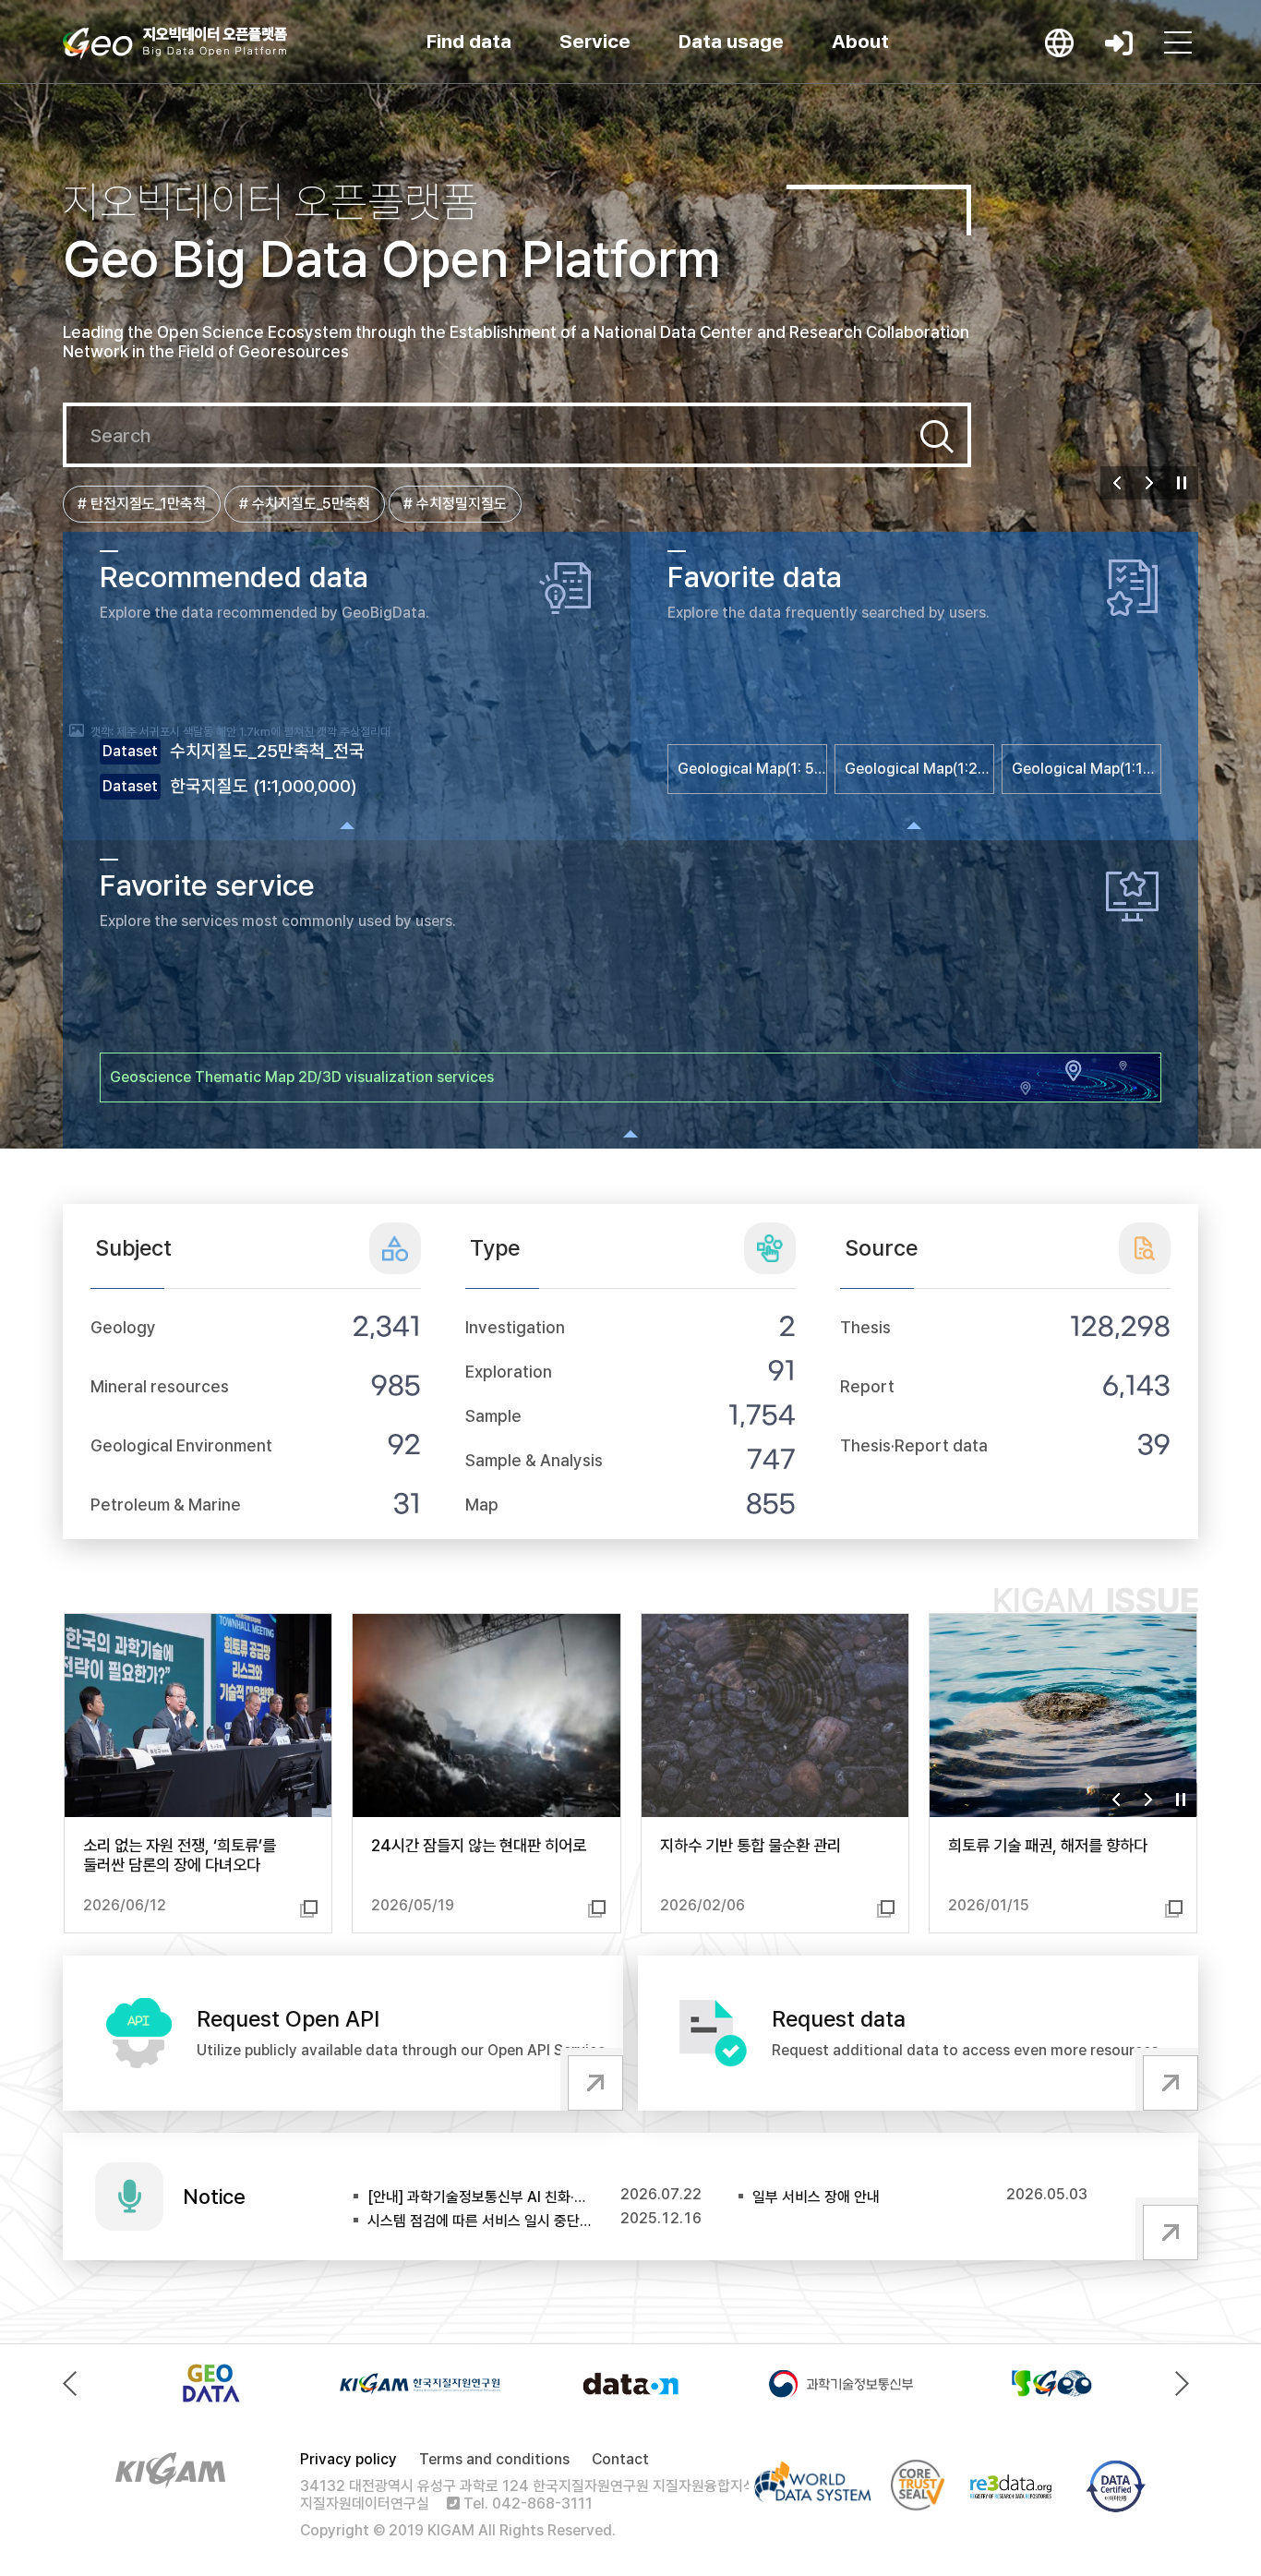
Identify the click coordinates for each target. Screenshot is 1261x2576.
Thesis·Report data (914, 1445)
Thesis (865, 1327)
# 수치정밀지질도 (455, 504)
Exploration (509, 1372)
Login (1119, 42)
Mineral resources (160, 1386)
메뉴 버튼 (1178, 42)
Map (482, 1505)
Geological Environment (181, 1445)
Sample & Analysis (534, 1460)
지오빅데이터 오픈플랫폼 (175, 43)
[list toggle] (347, 825)
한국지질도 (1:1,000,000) (264, 786)
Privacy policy (348, 2459)
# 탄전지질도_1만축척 (142, 504)
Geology (123, 1327)
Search (937, 437)
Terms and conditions (494, 2459)
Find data (469, 41)
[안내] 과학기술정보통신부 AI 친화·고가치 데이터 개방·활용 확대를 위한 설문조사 (479, 2197)
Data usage (731, 41)
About (860, 41)
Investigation (515, 1327)
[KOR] (1060, 42)
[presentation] (74, 2383)
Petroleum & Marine (166, 1505)
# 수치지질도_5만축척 (305, 504)
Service (595, 41)
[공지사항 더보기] (1167, 2229)
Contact (620, 2459)
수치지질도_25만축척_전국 (267, 751)
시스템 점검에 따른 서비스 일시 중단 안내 (479, 2221)
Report (867, 1386)
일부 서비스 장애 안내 (816, 2197)
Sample (493, 1416)
